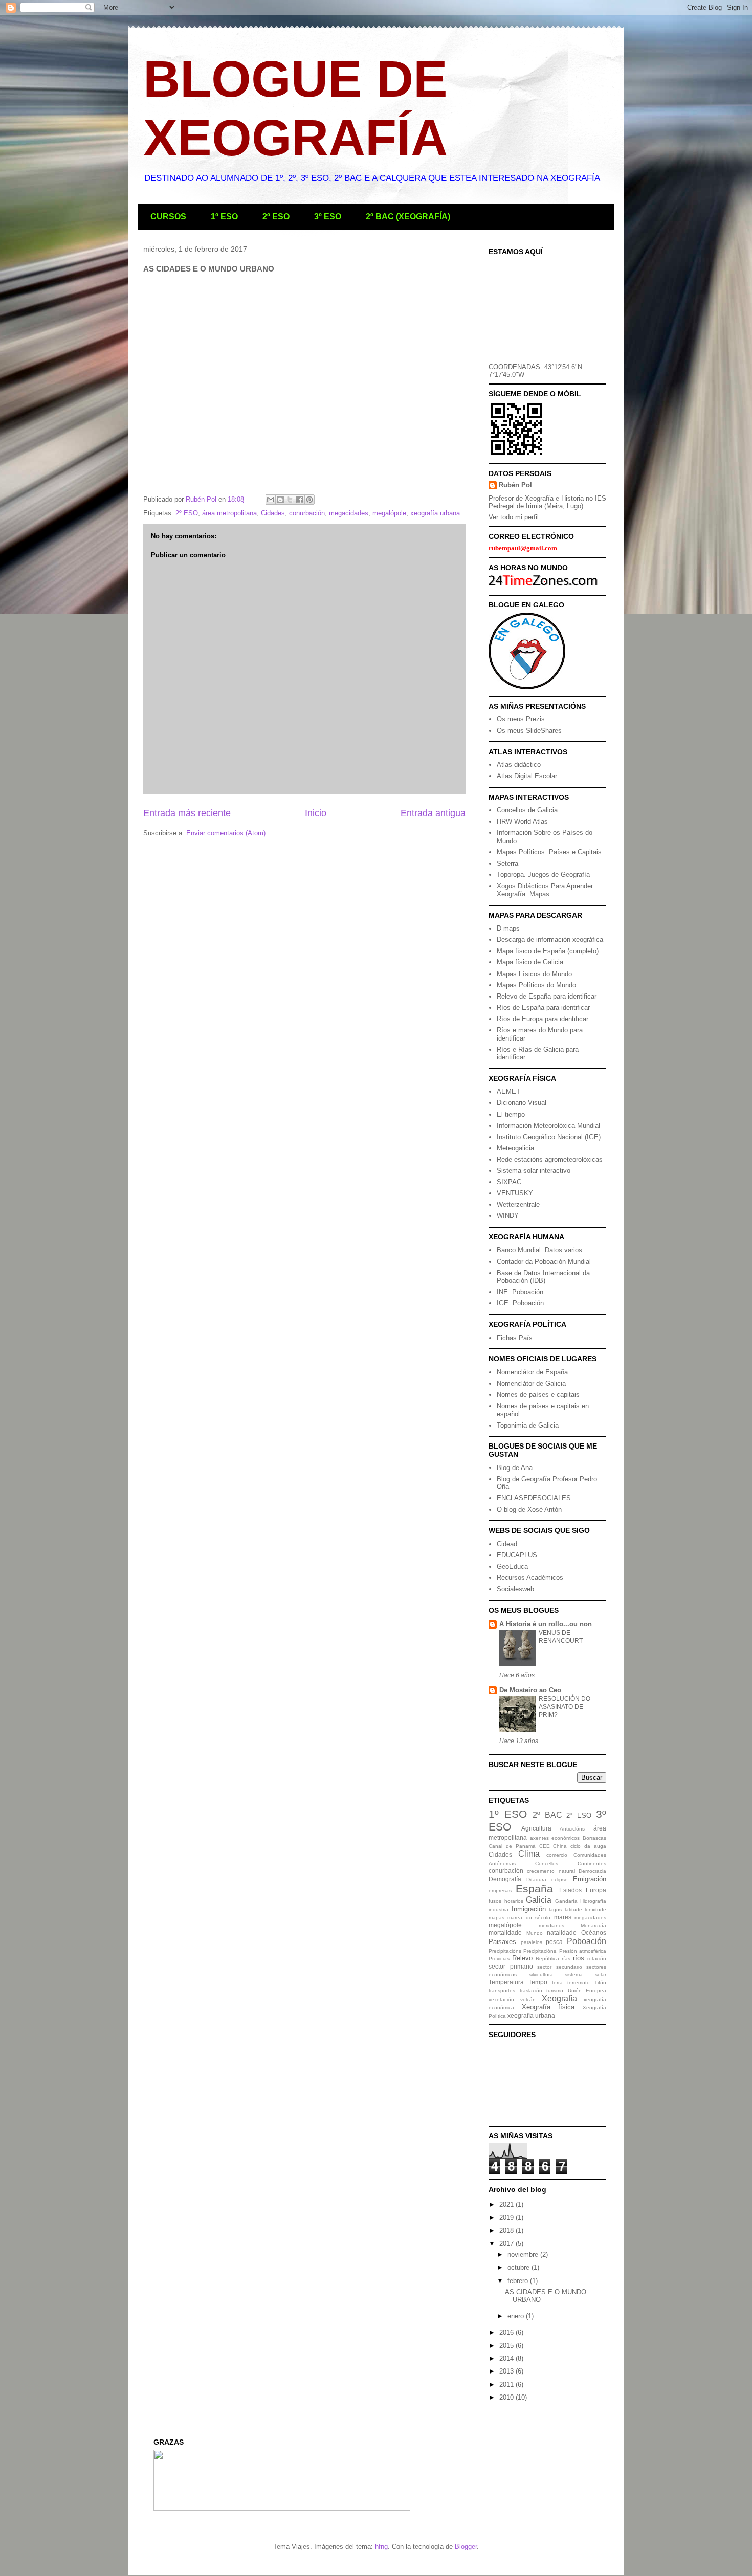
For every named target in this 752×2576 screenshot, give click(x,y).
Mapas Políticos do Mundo (536, 985)
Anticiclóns (572, 1829)
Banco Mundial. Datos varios (539, 1250)
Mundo (535, 1933)
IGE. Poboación (520, 1303)
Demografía (505, 1879)
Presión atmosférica (583, 1951)
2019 (507, 2217)
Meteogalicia (515, 1148)
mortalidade (505, 1933)
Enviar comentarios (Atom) (226, 833)
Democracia (592, 1871)
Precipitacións (505, 1951)
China (560, 1846)
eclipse (560, 1879)
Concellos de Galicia (527, 810)
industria (499, 1910)
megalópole (389, 513)
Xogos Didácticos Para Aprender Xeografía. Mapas (545, 890)
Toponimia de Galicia (528, 1425)
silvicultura (541, 1974)
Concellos (547, 1863)
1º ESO (224, 217)
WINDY (508, 1216)
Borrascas (594, 1838)
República (547, 1959)
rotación (597, 1959)
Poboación (587, 1941)
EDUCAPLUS (517, 1555)
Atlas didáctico (519, 765)
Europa (596, 1890)
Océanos (594, 1933)
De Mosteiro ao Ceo (530, 1690)
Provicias (499, 1959)
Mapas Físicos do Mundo (534, 974)
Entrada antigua (433, 813)
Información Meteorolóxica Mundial (548, 1126)
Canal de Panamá (512, 1846)
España (534, 1889)
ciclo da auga (588, 1846)
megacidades (349, 513)
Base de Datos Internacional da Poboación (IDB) (543, 1277)
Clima (529, 1854)
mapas (496, 1918)
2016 (507, 2332)
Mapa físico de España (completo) (548, 951)
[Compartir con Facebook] (300, 500)
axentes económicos (555, 1838)
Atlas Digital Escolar (527, 776)
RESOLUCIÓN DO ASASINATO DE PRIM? (565, 1707)
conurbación (307, 513)
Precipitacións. (540, 1951)
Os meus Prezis (521, 719)
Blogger (466, 2547)
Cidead (507, 1544)
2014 (507, 2358)
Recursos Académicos (530, 1578)
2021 (507, 2205)
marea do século (529, 1918)
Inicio (316, 813)
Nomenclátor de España (532, 1372)
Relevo (522, 1958)
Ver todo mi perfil (514, 517)
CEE (545, 1846)
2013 (507, 2371)
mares (563, 1917)
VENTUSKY (515, 1193)
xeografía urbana (435, 513)
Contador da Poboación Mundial (544, 1262)
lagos (555, 1910)
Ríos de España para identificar (543, 1008)
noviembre (524, 2255)
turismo (555, 1990)
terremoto (579, 1983)
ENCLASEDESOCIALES (534, 1498)
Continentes (592, 1863)
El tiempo (511, 1114)
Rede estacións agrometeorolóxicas (550, 1159)
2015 (507, 2346)
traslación (531, 1990)
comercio (557, 1855)
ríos (579, 1958)
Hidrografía (593, 1901)
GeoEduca (512, 1566)
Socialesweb (515, 1589)
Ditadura (536, 1879)
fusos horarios (506, 1901)
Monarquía (593, 1925)
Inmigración (529, 1909)
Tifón (600, 1983)
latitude (573, 1910)
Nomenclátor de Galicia (531, 1383)
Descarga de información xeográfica (550, 940)
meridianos (551, 1925)
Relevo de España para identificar (547, 996)
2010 (507, 2397)
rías (566, 1959)
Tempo (538, 1982)
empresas (500, 1891)
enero (517, 2316)
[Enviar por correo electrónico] (271, 500)
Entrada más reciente (187, 813)
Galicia (539, 1900)
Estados (570, 1890)
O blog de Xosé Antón (529, 1510)
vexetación (501, 1999)
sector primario (511, 1966)
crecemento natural (551, 1871)
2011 (507, 2385)
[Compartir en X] (290, 500)
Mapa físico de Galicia (530, 962)
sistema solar (585, 1974)
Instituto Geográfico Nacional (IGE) (549, 1137)
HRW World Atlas (522, 821)
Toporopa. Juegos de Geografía (543, 875)
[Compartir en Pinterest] (309, 500)
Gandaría (566, 1901)
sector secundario (560, 1967)
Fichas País (515, 1338)
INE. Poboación (520, 1292)
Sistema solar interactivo (534, 1171)
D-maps (508, 928)
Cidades (273, 513)
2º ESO (276, 217)
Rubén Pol (515, 485)
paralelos (532, 1942)
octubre (519, 2267)
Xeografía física (548, 2007)
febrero (519, 2281)
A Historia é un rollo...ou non (546, 1624)
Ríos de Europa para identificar (543, 1019)
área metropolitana (229, 513)
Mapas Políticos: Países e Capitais (549, 852)
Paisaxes (502, 1942)
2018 (507, 2231)
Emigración (590, 1879)
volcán (528, 1999)
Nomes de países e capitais (538, 1395)
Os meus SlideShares (529, 730)
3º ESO (328, 217)
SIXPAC (509, 1182)
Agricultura (536, 1828)
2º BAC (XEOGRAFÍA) (408, 217)
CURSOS (168, 217)
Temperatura (506, 1982)
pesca (554, 1942)
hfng (381, 2547)
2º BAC (547, 1815)
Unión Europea (587, 1990)
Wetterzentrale (518, 1204)
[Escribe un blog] (280, 500)
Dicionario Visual (522, 1103)
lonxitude (595, 1910)
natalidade (562, 1933)
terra (557, 1983)
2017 (507, 2243)
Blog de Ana (515, 1468)
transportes (502, 1990)
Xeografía (559, 1998)
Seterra (507, 863)
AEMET (508, 1091)
